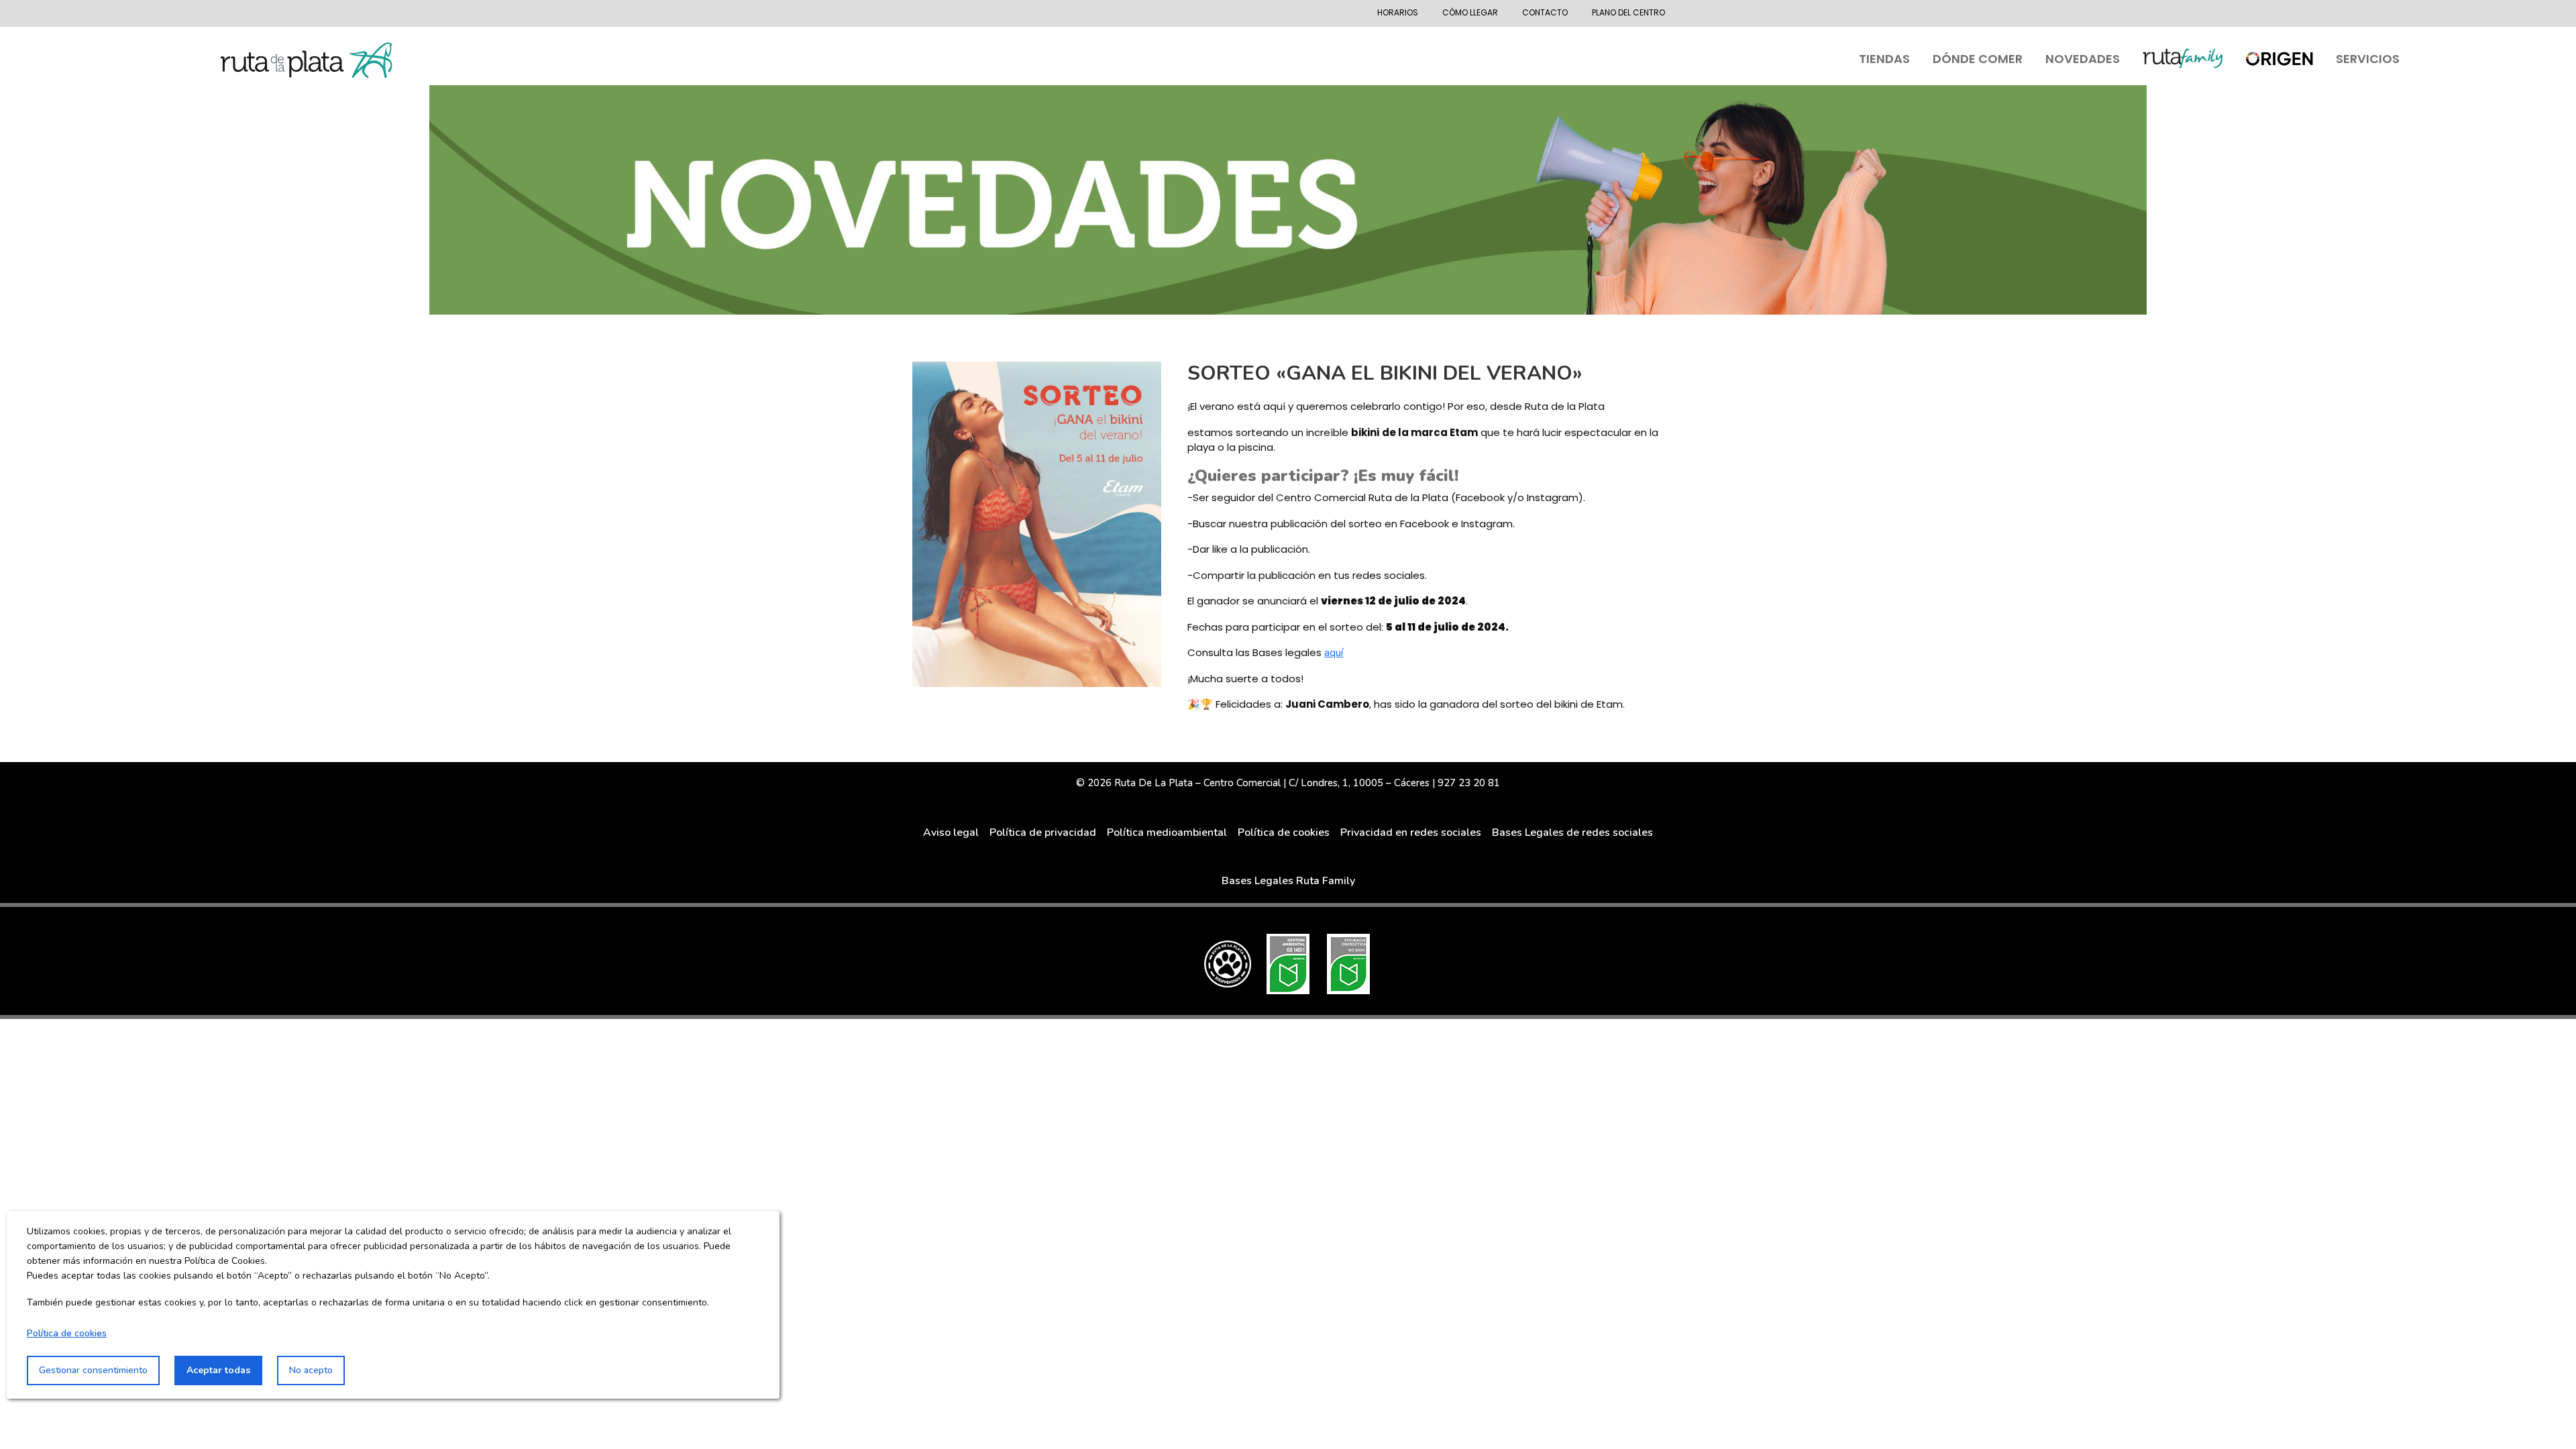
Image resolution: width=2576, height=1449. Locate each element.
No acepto (311, 1370)
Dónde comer (1978, 59)
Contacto (1545, 12)
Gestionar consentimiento (93, 1370)
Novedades (2083, 59)
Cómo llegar (1470, 12)
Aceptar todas (218, 1370)
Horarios (1398, 12)
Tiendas (1884, 59)
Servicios (2368, 59)
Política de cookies (67, 1333)
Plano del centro (1628, 12)
